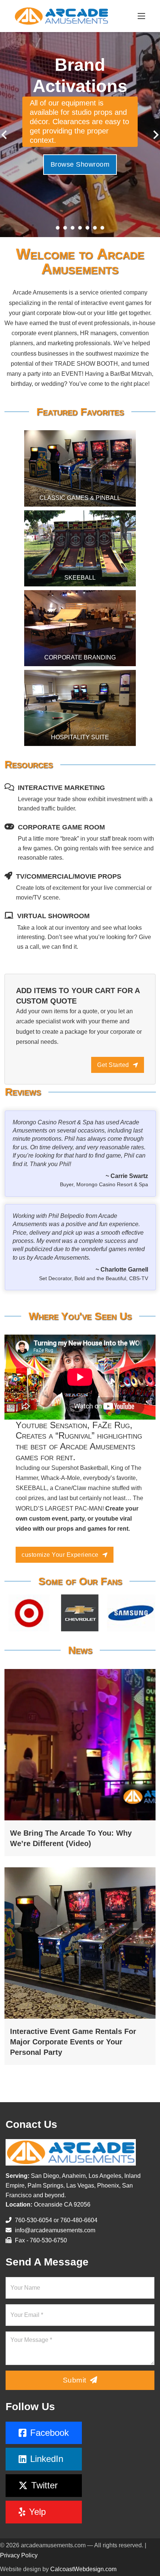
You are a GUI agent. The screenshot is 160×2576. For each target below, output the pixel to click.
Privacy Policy (19, 2555)
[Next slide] (155, 135)
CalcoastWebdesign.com (83, 2569)
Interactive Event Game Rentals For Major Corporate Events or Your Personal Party (73, 2042)
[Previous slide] (5, 135)
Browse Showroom (80, 169)
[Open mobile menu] (141, 16)
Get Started (113, 1065)
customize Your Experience (60, 1555)
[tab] (58, 228)
